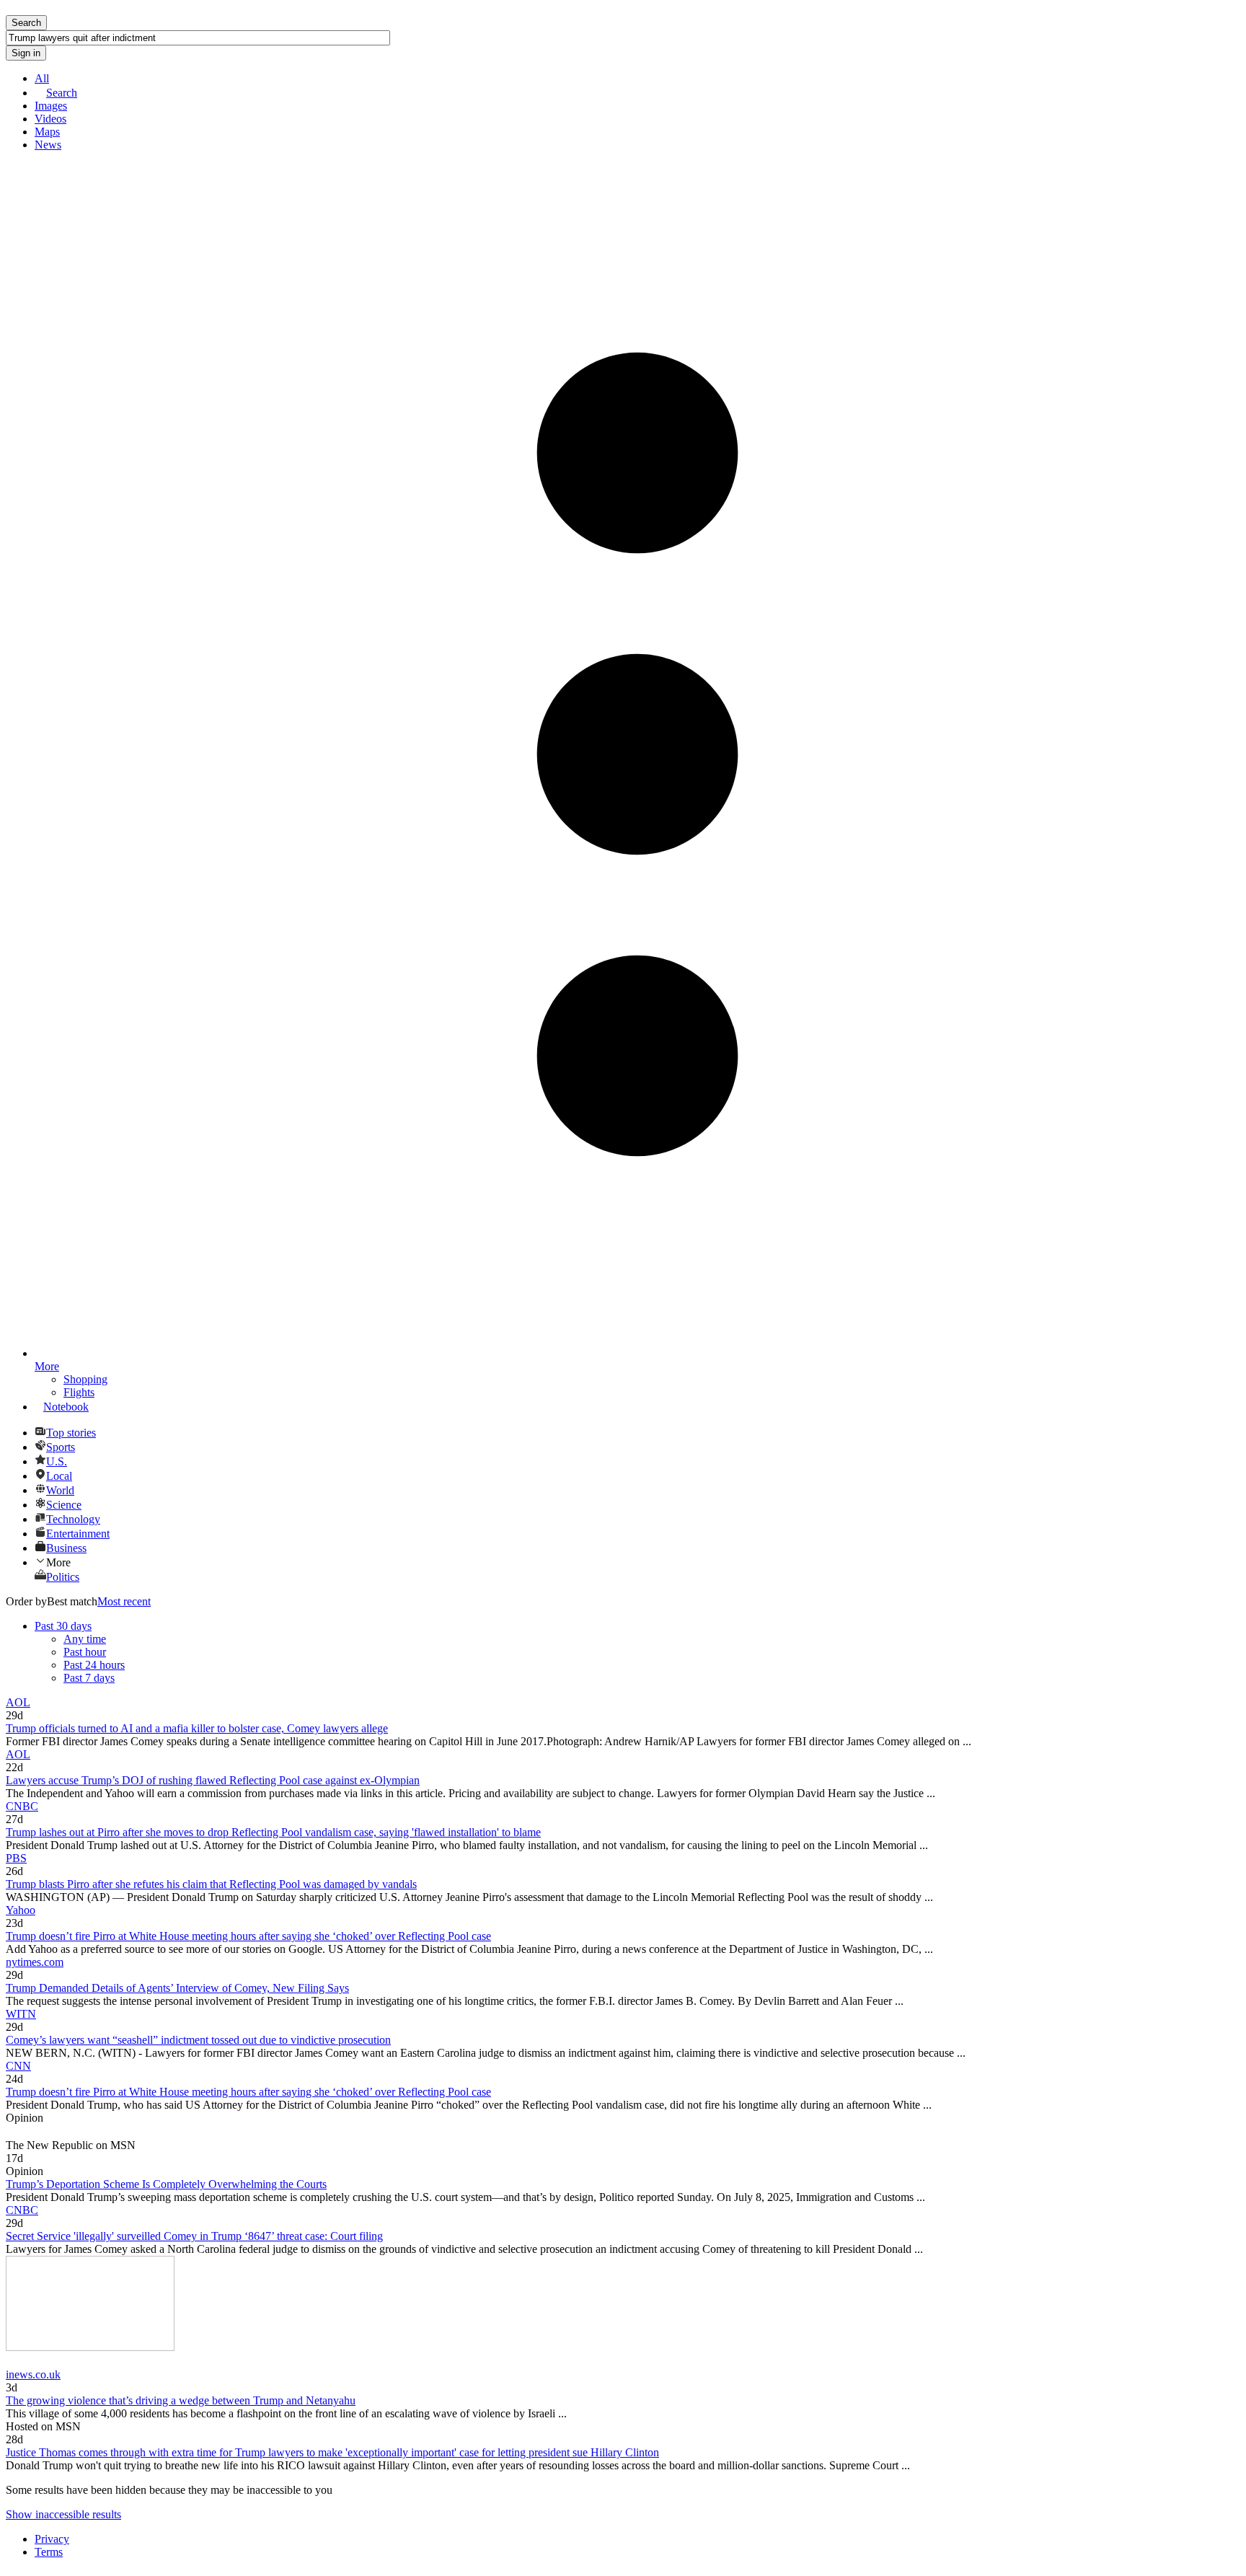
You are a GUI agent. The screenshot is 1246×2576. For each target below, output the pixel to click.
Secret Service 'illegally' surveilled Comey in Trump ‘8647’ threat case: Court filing (194, 2236)
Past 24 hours (94, 1665)
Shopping (85, 1379)
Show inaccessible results (63, 2514)
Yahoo (21, 1910)
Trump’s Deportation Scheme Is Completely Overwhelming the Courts (166, 2184)
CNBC (22, 1806)
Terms (49, 2552)
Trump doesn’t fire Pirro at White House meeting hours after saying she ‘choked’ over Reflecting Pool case (248, 1936)
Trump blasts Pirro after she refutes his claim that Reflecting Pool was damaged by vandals (211, 1884)
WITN (21, 2014)
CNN (18, 2066)
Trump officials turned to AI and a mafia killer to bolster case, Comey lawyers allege (197, 1728)
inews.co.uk (33, 2374)
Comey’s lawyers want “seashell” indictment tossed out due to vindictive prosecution (198, 2040)
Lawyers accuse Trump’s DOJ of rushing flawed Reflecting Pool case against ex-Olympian (213, 1780)
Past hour (85, 1652)
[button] (637, 1562)
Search (62, 93)
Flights (79, 1392)
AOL (18, 1702)
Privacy (52, 2539)
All (42, 78)
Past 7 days (89, 1678)
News (48, 145)
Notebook (66, 1407)
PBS (16, 1858)
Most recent (124, 1601)
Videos (50, 119)
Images (51, 106)
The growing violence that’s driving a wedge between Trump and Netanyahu (181, 2400)
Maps (47, 132)
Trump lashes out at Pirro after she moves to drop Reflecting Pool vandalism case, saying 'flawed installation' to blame (273, 1832)
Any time (85, 1639)
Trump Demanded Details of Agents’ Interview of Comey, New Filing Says (177, 1988)
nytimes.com (35, 1962)
